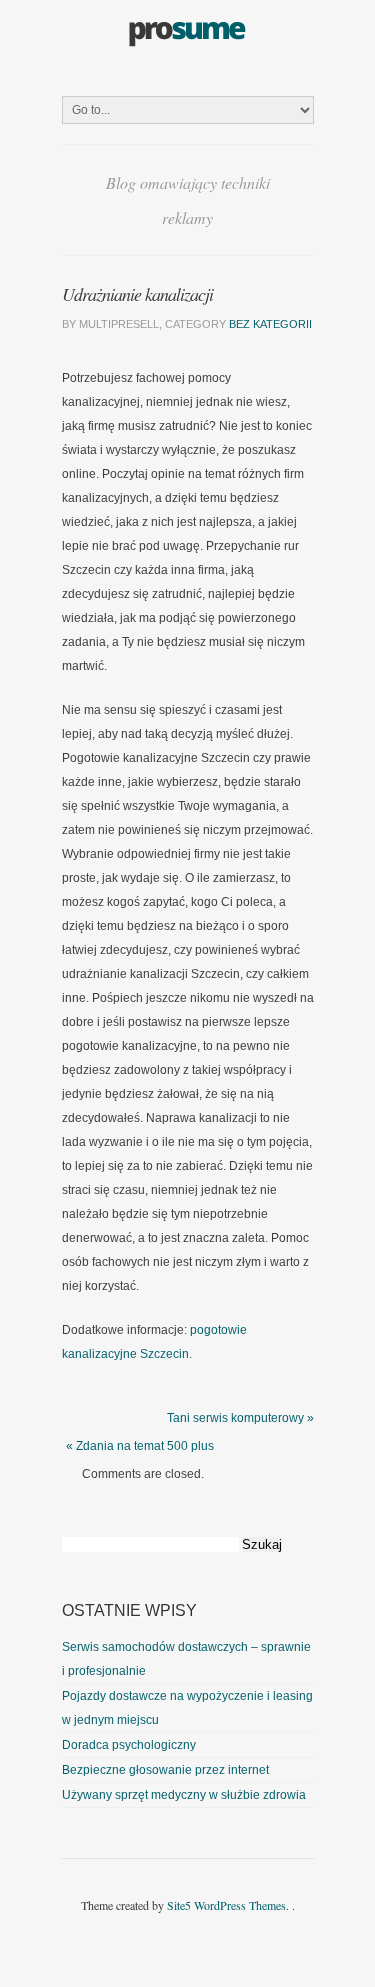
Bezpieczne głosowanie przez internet (165, 1770)
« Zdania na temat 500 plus (140, 1446)
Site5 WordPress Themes (226, 1905)
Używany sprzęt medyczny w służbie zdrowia (184, 1795)
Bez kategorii (270, 324)
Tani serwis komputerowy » (240, 1418)
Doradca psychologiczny (129, 1745)
